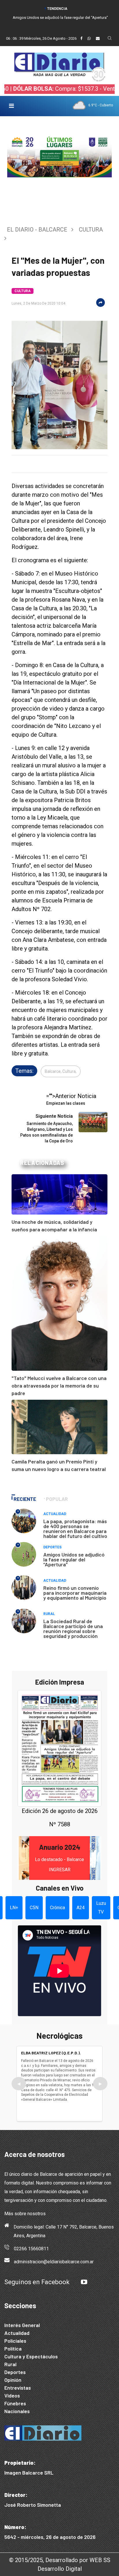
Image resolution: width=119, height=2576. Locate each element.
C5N (34, 1908)
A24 (81, 1908)
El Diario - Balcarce (37, 230)
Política (13, 2349)
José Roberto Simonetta (33, 2505)
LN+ (14, 1908)
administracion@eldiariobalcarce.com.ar (54, 2262)
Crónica (57, 1908)
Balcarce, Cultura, (61, 1071)
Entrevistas (18, 2388)
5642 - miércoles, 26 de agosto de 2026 (50, 2537)
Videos (12, 2395)
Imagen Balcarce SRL (29, 2473)
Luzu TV (101, 1908)
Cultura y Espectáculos (31, 2356)
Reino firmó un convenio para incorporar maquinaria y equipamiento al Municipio (75, 1593)
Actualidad (55, 1514)
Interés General (22, 2325)
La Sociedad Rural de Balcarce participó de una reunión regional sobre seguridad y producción (73, 1629)
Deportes (52, 1547)
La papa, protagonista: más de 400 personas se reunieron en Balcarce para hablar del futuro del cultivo (75, 1529)
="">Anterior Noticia (71, 1099)
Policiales (15, 2341)
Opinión (13, 2380)
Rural (49, 1614)
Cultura (91, 230)
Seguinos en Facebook (37, 2282)
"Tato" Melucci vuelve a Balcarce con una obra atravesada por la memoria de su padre (59, 1386)
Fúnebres (15, 2403)
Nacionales (17, 2411)
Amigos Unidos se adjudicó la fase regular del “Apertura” (60, 18)
